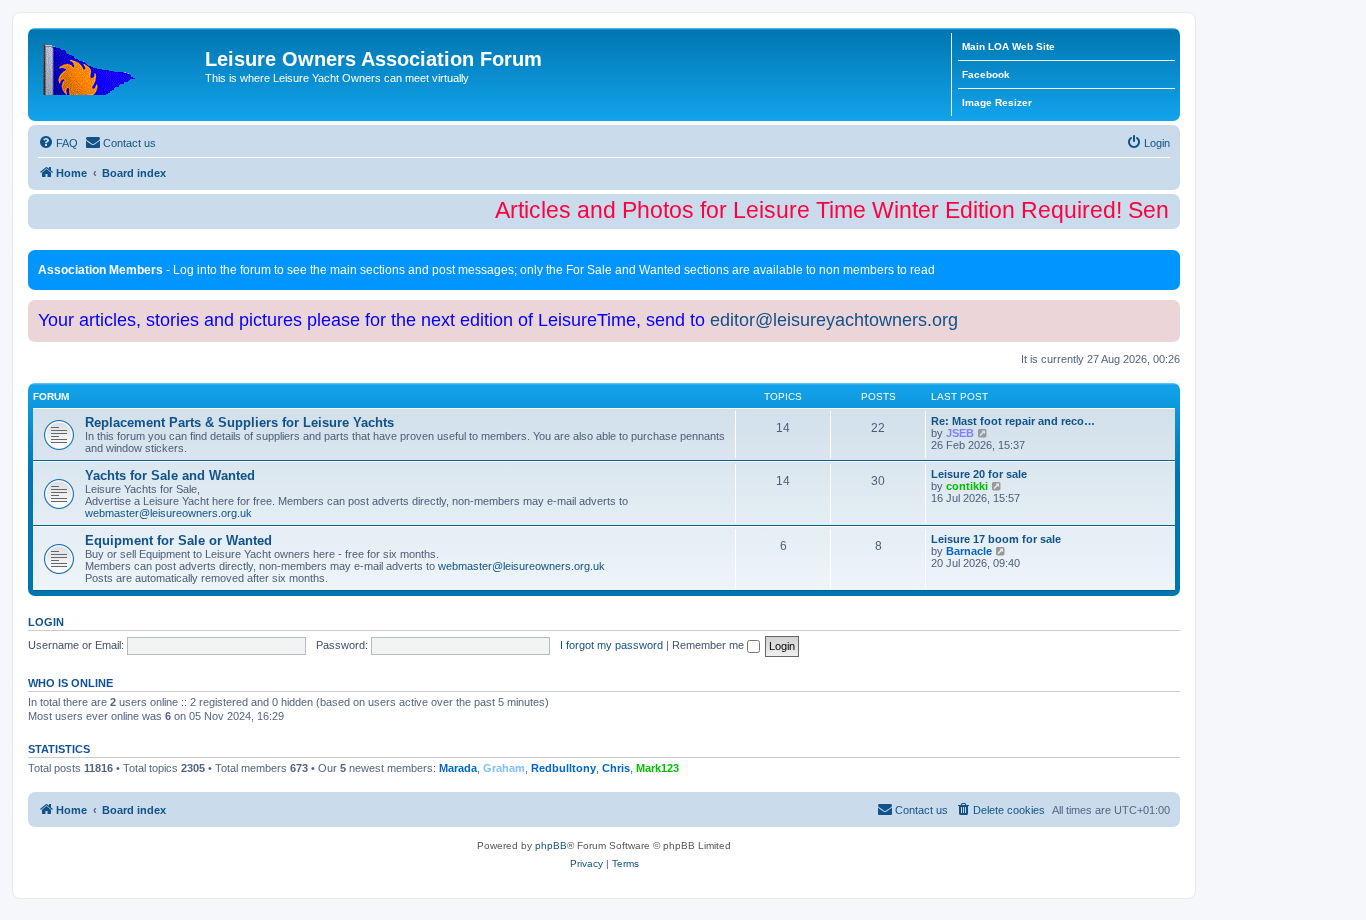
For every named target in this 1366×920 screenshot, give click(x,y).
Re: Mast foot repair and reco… (1013, 421)
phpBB (551, 845)
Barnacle (969, 551)
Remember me (709, 645)
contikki (967, 486)
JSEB (960, 433)
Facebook (986, 74)
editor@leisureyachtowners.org (834, 320)
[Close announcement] (1167, 261)
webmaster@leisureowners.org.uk (168, 513)
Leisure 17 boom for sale (996, 539)
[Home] (119, 65)
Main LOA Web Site (1008, 46)
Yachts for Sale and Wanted (170, 475)
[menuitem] (58, 143)
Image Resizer (997, 102)
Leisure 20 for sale (979, 474)
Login (46, 622)
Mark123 (657, 768)
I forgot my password (611, 645)
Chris (616, 768)
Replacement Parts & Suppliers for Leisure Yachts (239, 422)
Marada (458, 768)
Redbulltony (563, 768)
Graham (504, 768)
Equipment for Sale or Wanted (178, 540)
